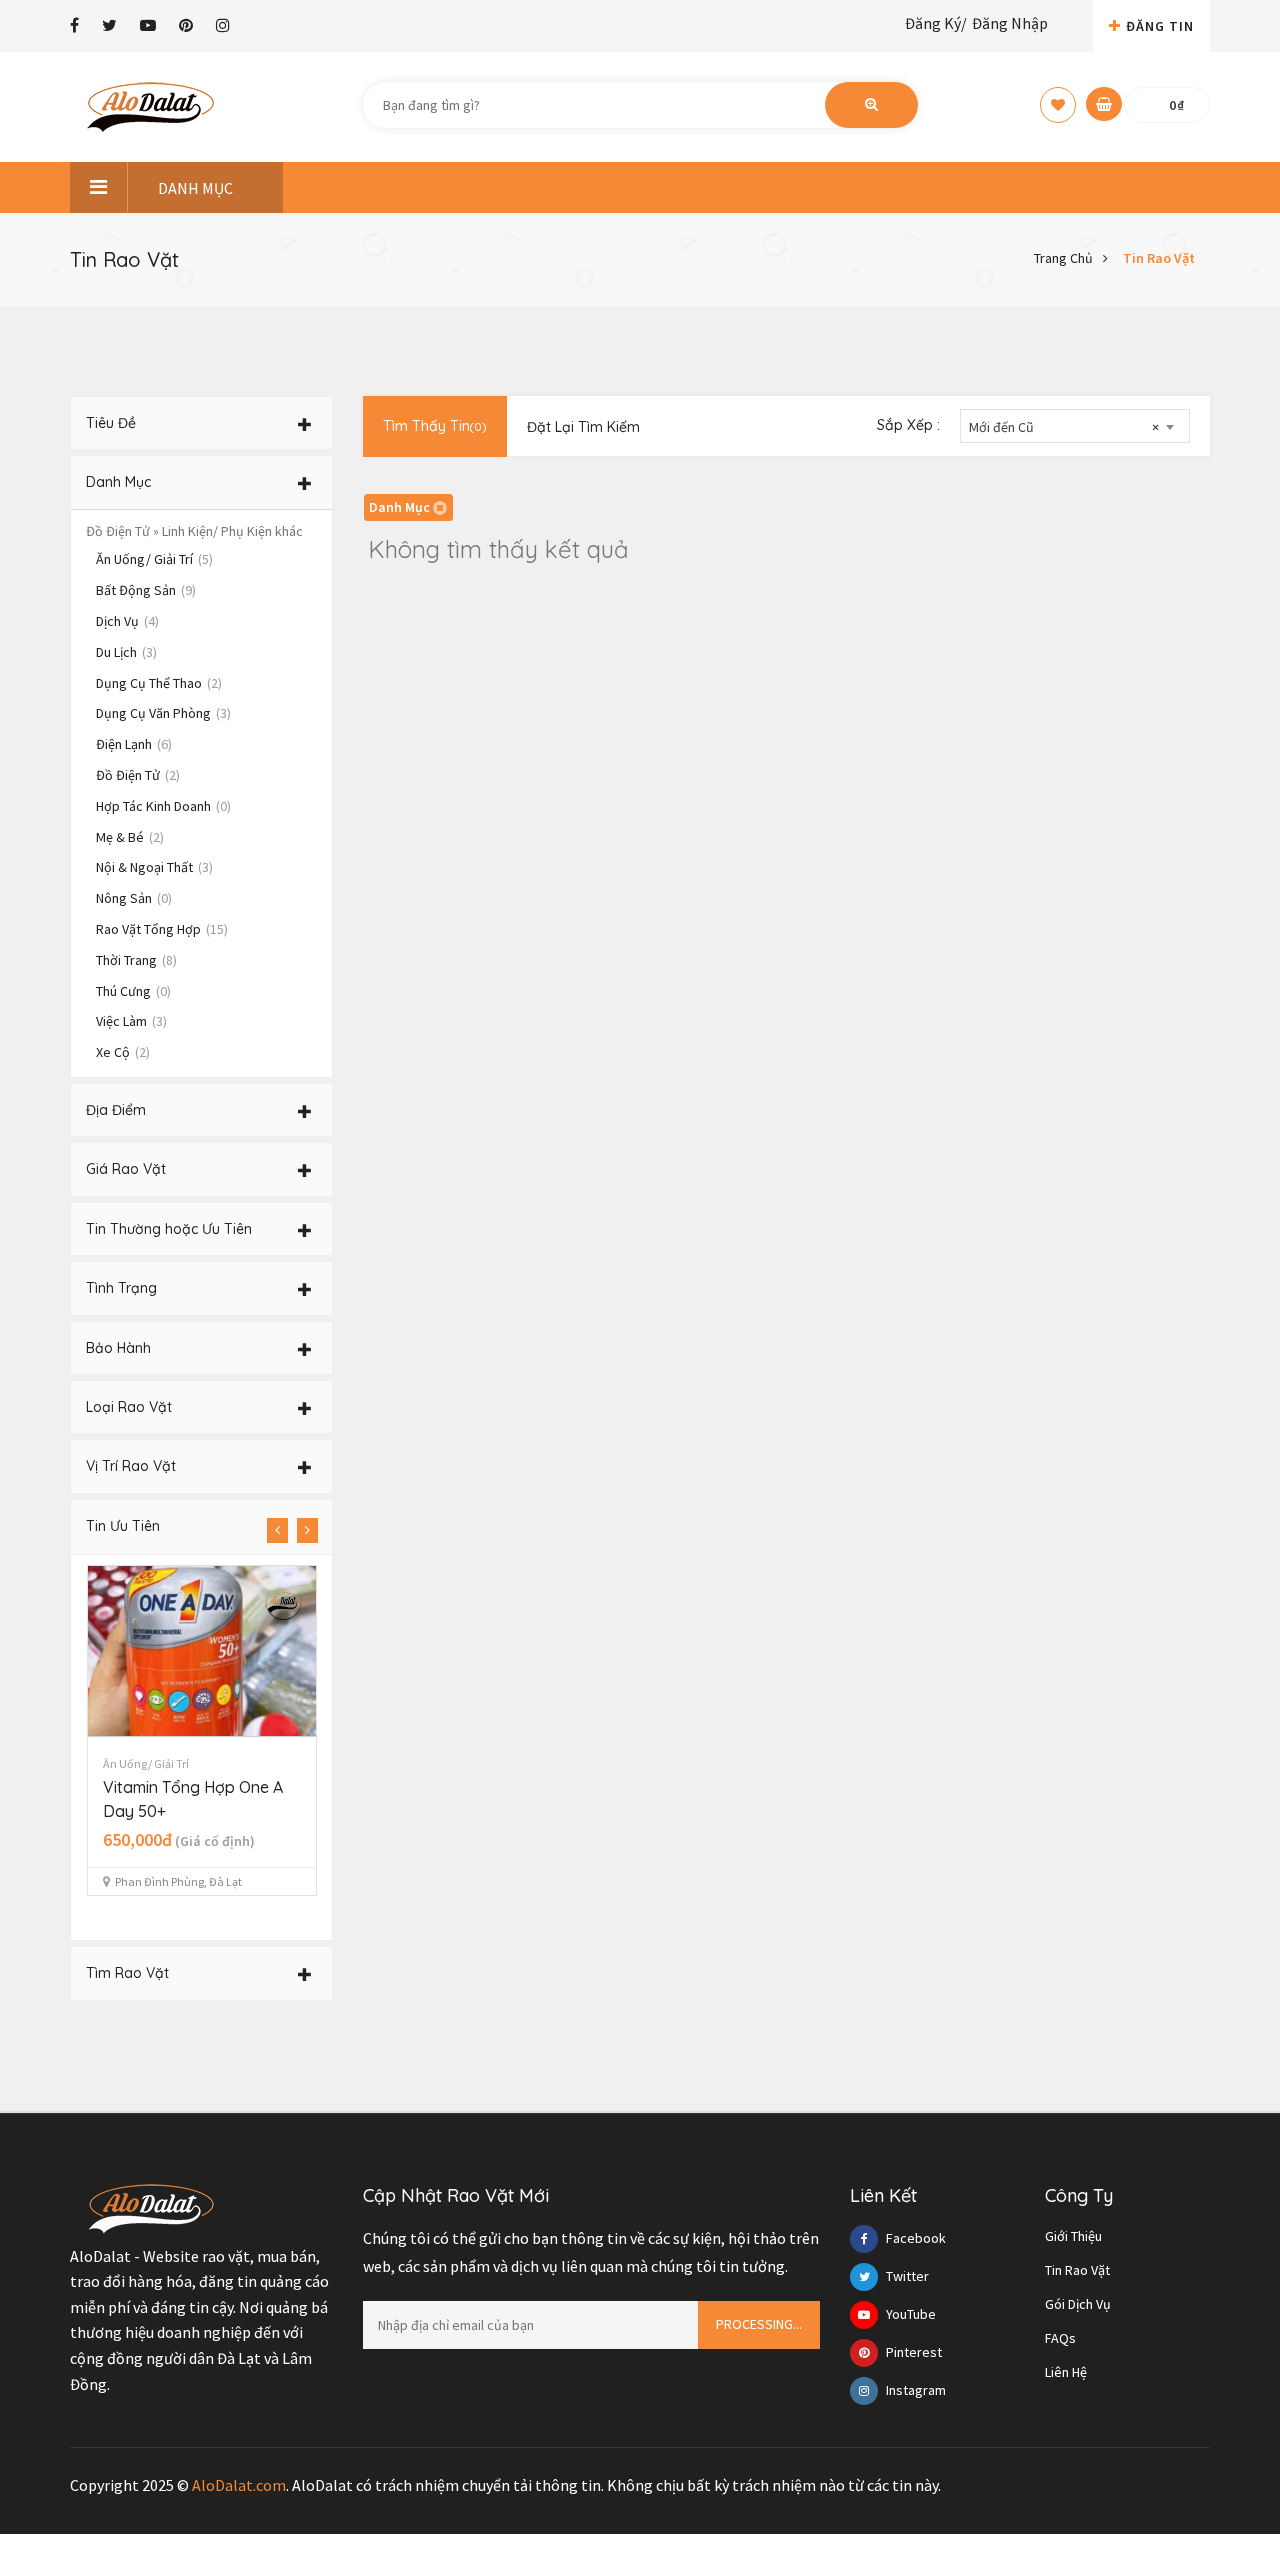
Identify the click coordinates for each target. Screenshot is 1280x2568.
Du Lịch (126, 652)
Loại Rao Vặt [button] (129, 1407)
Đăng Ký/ (936, 23)
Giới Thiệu (1073, 2236)
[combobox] (1075, 426)
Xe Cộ (123, 1052)
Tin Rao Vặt (1159, 258)
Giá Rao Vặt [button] (126, 1169)
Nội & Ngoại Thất (154, 867)
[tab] (201, 423)
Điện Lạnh (134, 744)
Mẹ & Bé (130, 837)
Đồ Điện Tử (138, 775)
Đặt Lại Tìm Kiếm (583, 427)
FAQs (1060, 2338)
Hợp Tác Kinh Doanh (163, 806)
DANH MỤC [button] (195, 188)
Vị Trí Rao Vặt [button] (131, 1466)
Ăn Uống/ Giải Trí (154, 559)
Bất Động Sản (146, 590)
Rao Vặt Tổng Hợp (162, 929)
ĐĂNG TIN (1160, 26)
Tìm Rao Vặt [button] (127, 1973)
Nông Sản (134, 898)
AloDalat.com (239, 2485)
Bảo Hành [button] (118, 1348)
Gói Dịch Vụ (1078, 2304)
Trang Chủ (1063, 258)
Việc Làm (131, 1021)
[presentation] (277, 1531)
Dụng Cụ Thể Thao (159, 683)
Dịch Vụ (127, 621)
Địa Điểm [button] (116, 1110)
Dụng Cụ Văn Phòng (163, 713)
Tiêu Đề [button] (111, 423)
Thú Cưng (133, 991)
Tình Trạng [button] (121, 1288)
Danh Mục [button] (118, 482)
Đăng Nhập (1010, 23)
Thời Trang (136, 960)
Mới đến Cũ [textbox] (1064, 427)
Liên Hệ (1066, 2372)
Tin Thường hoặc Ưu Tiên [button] (169, 1229)
